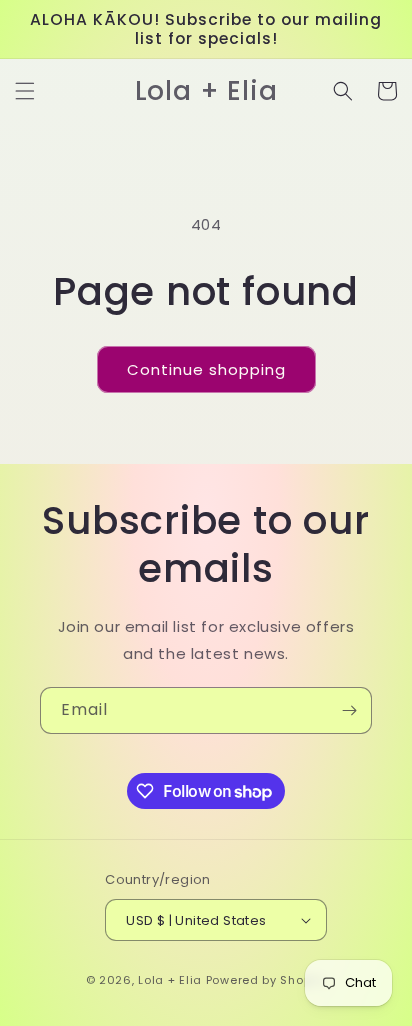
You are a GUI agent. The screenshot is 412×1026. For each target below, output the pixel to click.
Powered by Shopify (266, 980)
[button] (25, 91)
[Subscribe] (349, 710)
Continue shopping (206, 369)
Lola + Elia (170, 980)
